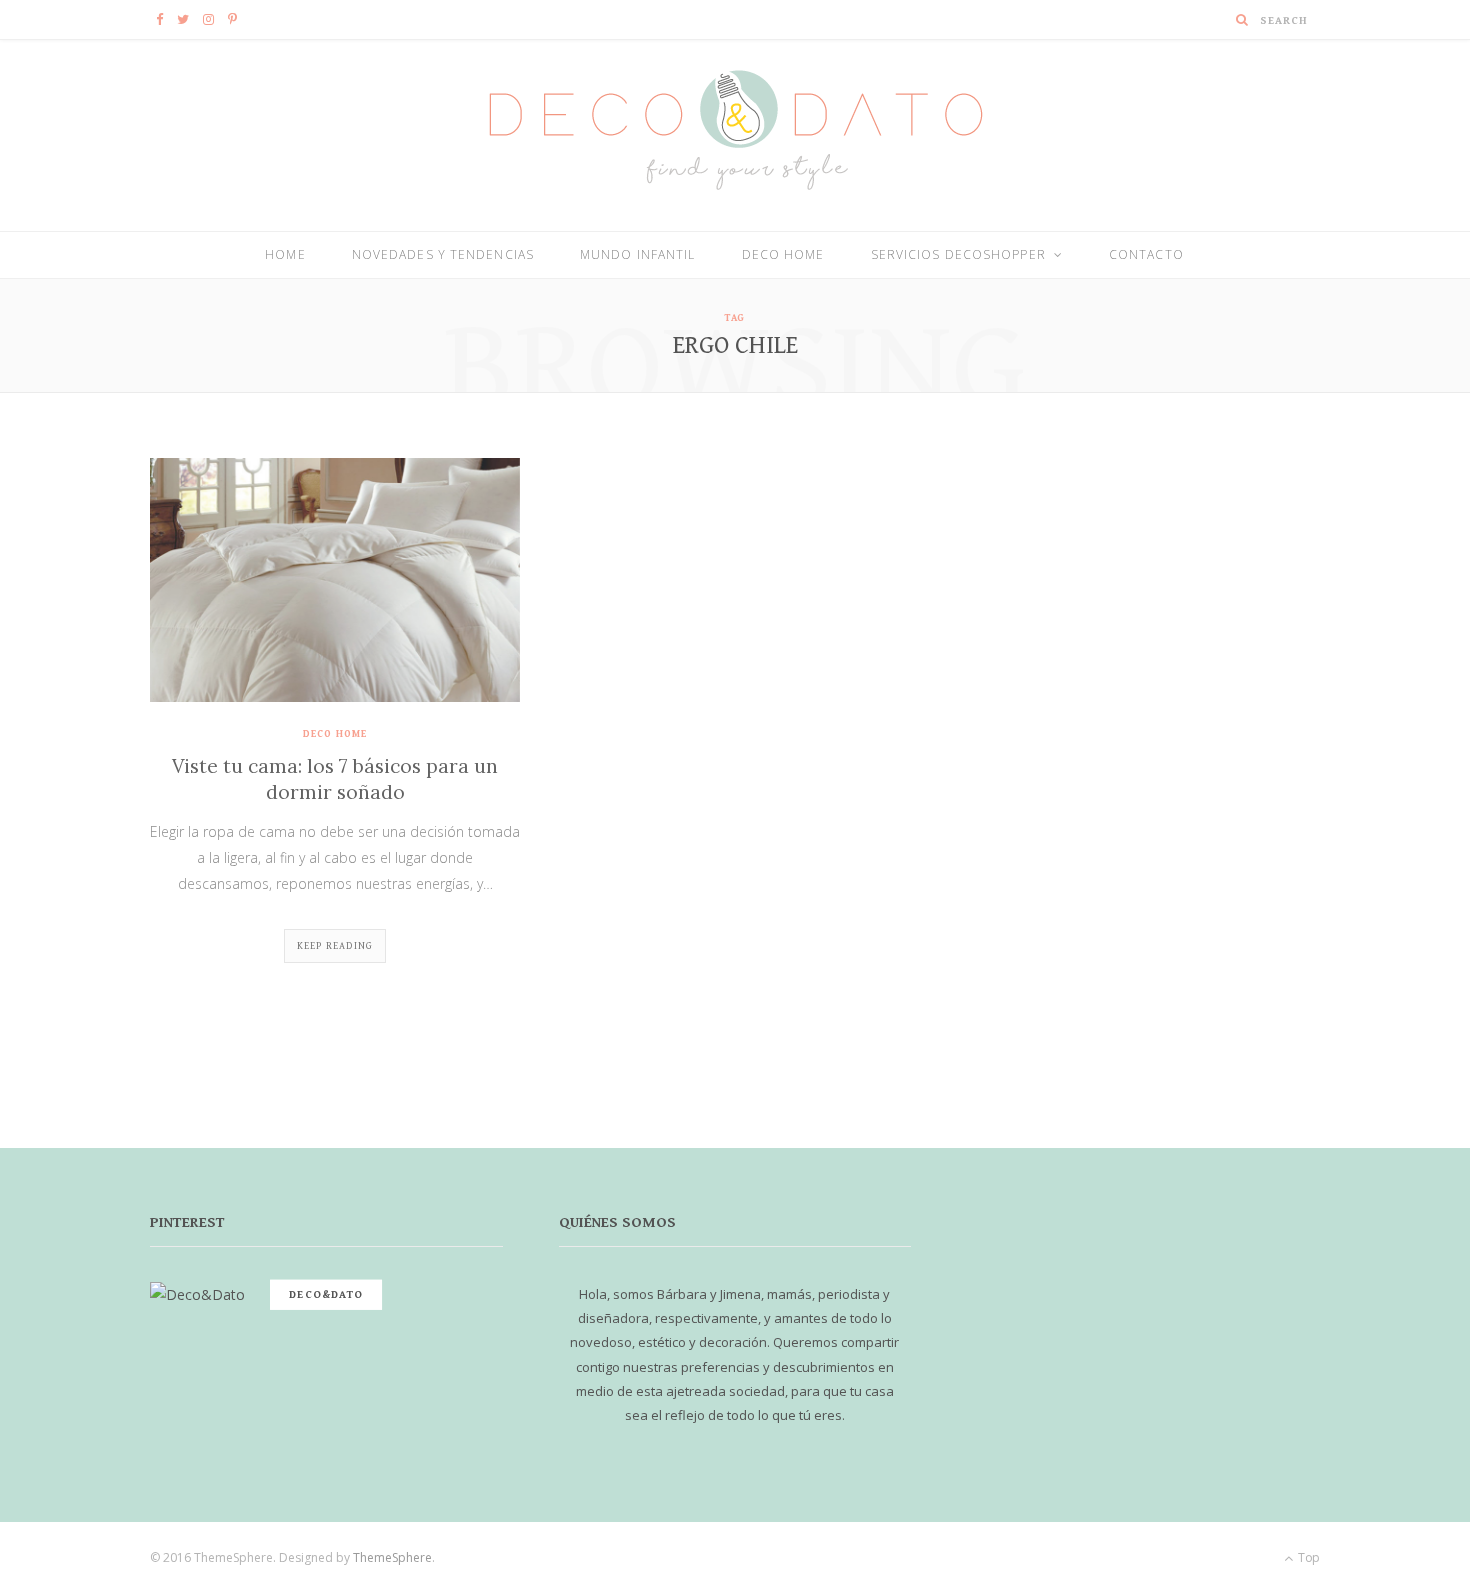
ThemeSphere (392, 1557)
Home (285, 254)
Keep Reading (335, 946)
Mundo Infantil (637, 254)
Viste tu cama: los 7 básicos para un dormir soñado (335, 779)
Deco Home (783, 254)
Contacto (1146, 254)
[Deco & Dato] (735, 134)
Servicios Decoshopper (958, 254)
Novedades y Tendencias (443, 254)
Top (1307, 1557)
